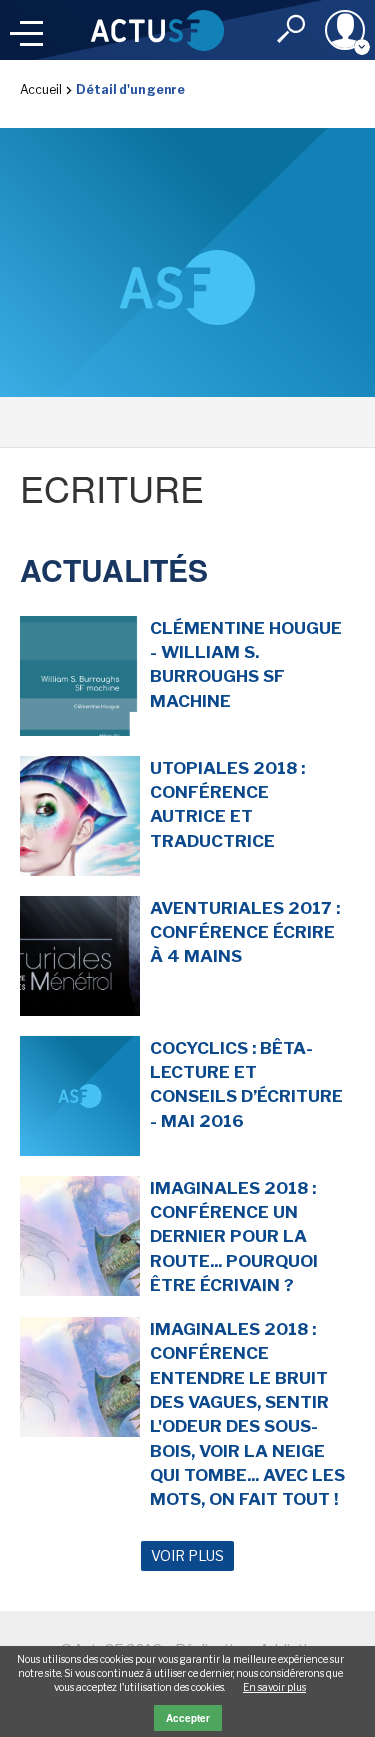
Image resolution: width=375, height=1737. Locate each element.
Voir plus (187, 1555)
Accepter (188, 1718)
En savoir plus (274, 1687)
